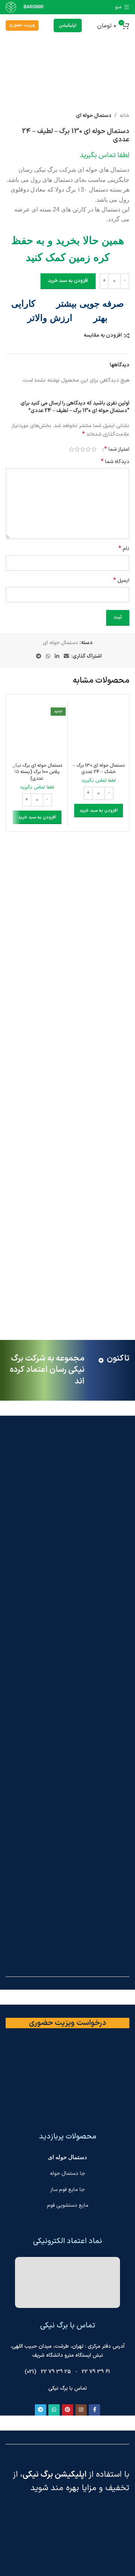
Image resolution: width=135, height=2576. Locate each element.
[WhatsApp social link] (48, 657)
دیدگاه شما (115, 462)
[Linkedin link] (57, 657)
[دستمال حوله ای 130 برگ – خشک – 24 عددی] (98, 731)
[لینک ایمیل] (66, 657)
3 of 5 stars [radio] (83, 449)
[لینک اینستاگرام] (81, 2410)
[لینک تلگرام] (39, 657)
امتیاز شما (117, 449)
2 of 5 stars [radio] (88, 449)
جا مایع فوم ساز (67, 2190)
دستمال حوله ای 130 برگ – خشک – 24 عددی (99, 769)
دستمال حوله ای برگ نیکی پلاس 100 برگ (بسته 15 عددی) (37, 772)
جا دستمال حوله (67, 2174)
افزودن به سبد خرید (68, 281)
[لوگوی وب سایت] (11, 7)
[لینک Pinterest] (67, 2410)
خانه (124, 116)
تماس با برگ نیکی (68, 2388)
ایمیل (121, 581)
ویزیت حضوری (22, 25)
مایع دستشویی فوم (68, 2205)
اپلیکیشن (68, 25)
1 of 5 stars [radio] (94, 449)
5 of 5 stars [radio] (71, 449)
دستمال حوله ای (94, 116)
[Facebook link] (94, 2410)
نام (124, 549)
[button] (99, 811)
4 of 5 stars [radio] (77, 449)
